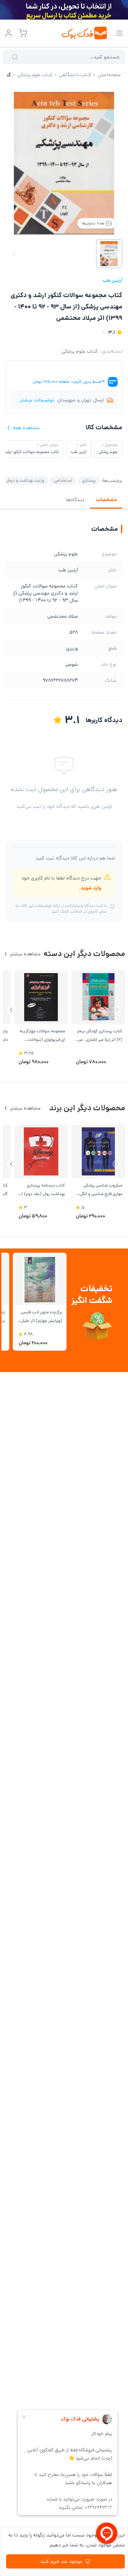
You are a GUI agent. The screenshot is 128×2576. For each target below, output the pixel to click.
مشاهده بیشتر (25, 954)
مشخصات (106, 500)
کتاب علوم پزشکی (80, 351)
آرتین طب (113, 280)
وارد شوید (91, 888)
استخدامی (63, 480)
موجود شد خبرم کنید (61, 2561)
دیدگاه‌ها (75, 500)
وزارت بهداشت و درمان (25, 480)
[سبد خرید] (23, 33)
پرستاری (89, 480)
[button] (11, 1010)
